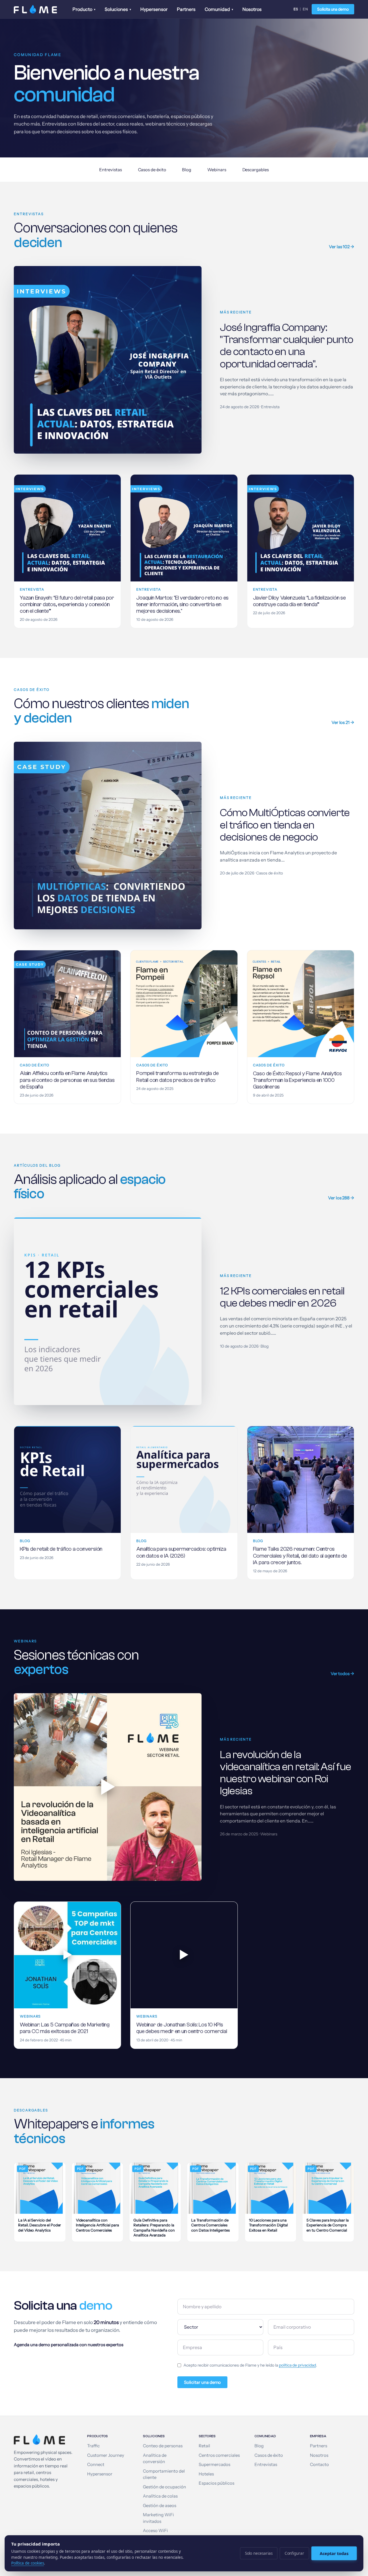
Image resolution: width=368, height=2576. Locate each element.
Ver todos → (342, 1674)
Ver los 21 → (343, 722)
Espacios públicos (216, 2483)
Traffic (93, 2446)
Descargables (256, 170)
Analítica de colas (160, 2496)
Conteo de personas (163, 2446)
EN (305, 9)
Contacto (319, 2465)
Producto (84, 9)
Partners (186, 9)
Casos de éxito (152, 170)
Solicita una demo (333, 9)
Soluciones (118, 9)
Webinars (217, 170)
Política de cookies (28, 2563)
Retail (204, 2446)
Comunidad (219, 9)
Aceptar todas (334, 2553)
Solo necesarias (259, 2553)
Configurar (294, 2553)
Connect (96, 2465)
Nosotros (252, 9)
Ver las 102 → (342, 247)
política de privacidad (297, 2365)
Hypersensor (154, 9)
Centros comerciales (219, 2455)
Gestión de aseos (160, 2506)
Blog (187, 170)
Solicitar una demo (203, 2382)
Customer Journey (106, 2455)
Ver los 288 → (341, 1198)
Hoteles (206, 2474)
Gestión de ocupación (164, 2487)
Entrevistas (110, 170)
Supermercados (214, 2465)
